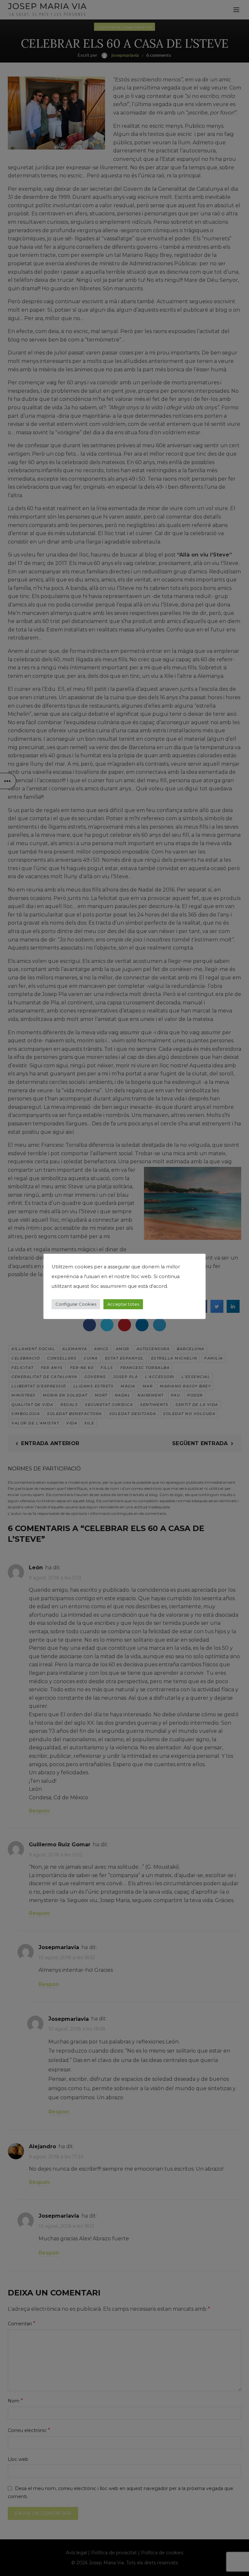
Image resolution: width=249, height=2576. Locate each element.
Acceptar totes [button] (123, 1304)
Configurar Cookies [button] (76, 1304)
